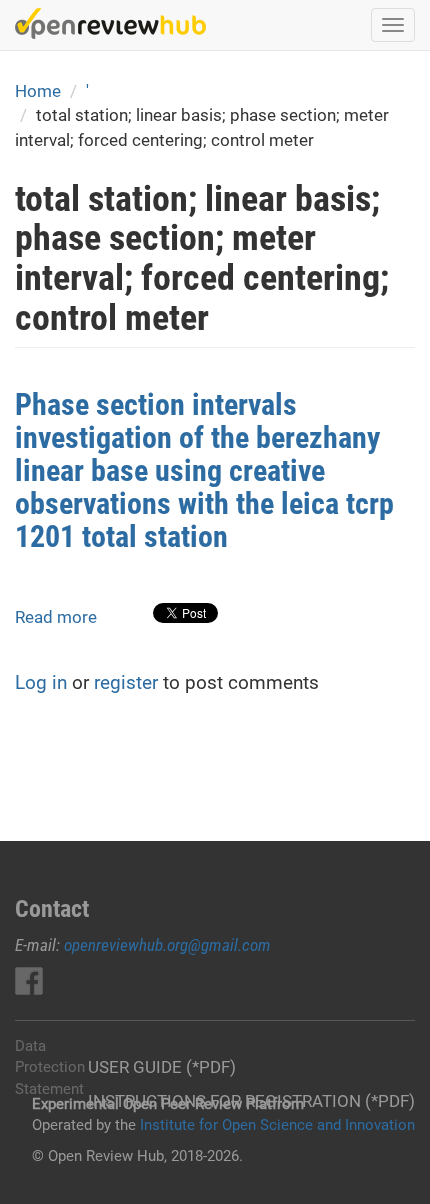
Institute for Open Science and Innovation (277, 1125)
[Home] (110, 23)
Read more (56, 617)
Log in (41, 682)
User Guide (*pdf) (162, 1067)
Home (38, 91)
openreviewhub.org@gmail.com (167, 945)
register (126, 682)
